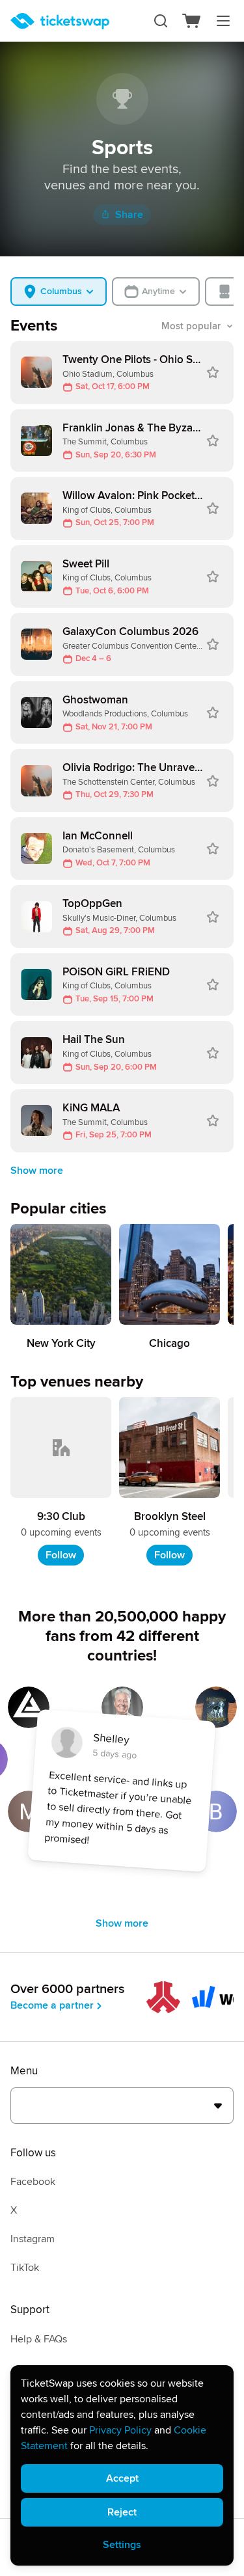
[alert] (122, 2465)
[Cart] (192, 21)
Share (129, 215)
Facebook (33, 2182)
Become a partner (52, 2005)
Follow (61, 1555)
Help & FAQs (39, 2339)
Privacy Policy (120, 2430)
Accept (122, 2478)
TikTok (25, 2268)
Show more (37, 1171)
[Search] (161, 21)
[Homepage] (60, 21)
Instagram (33, 2239)
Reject (122, 2512)
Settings (122, 2545)
